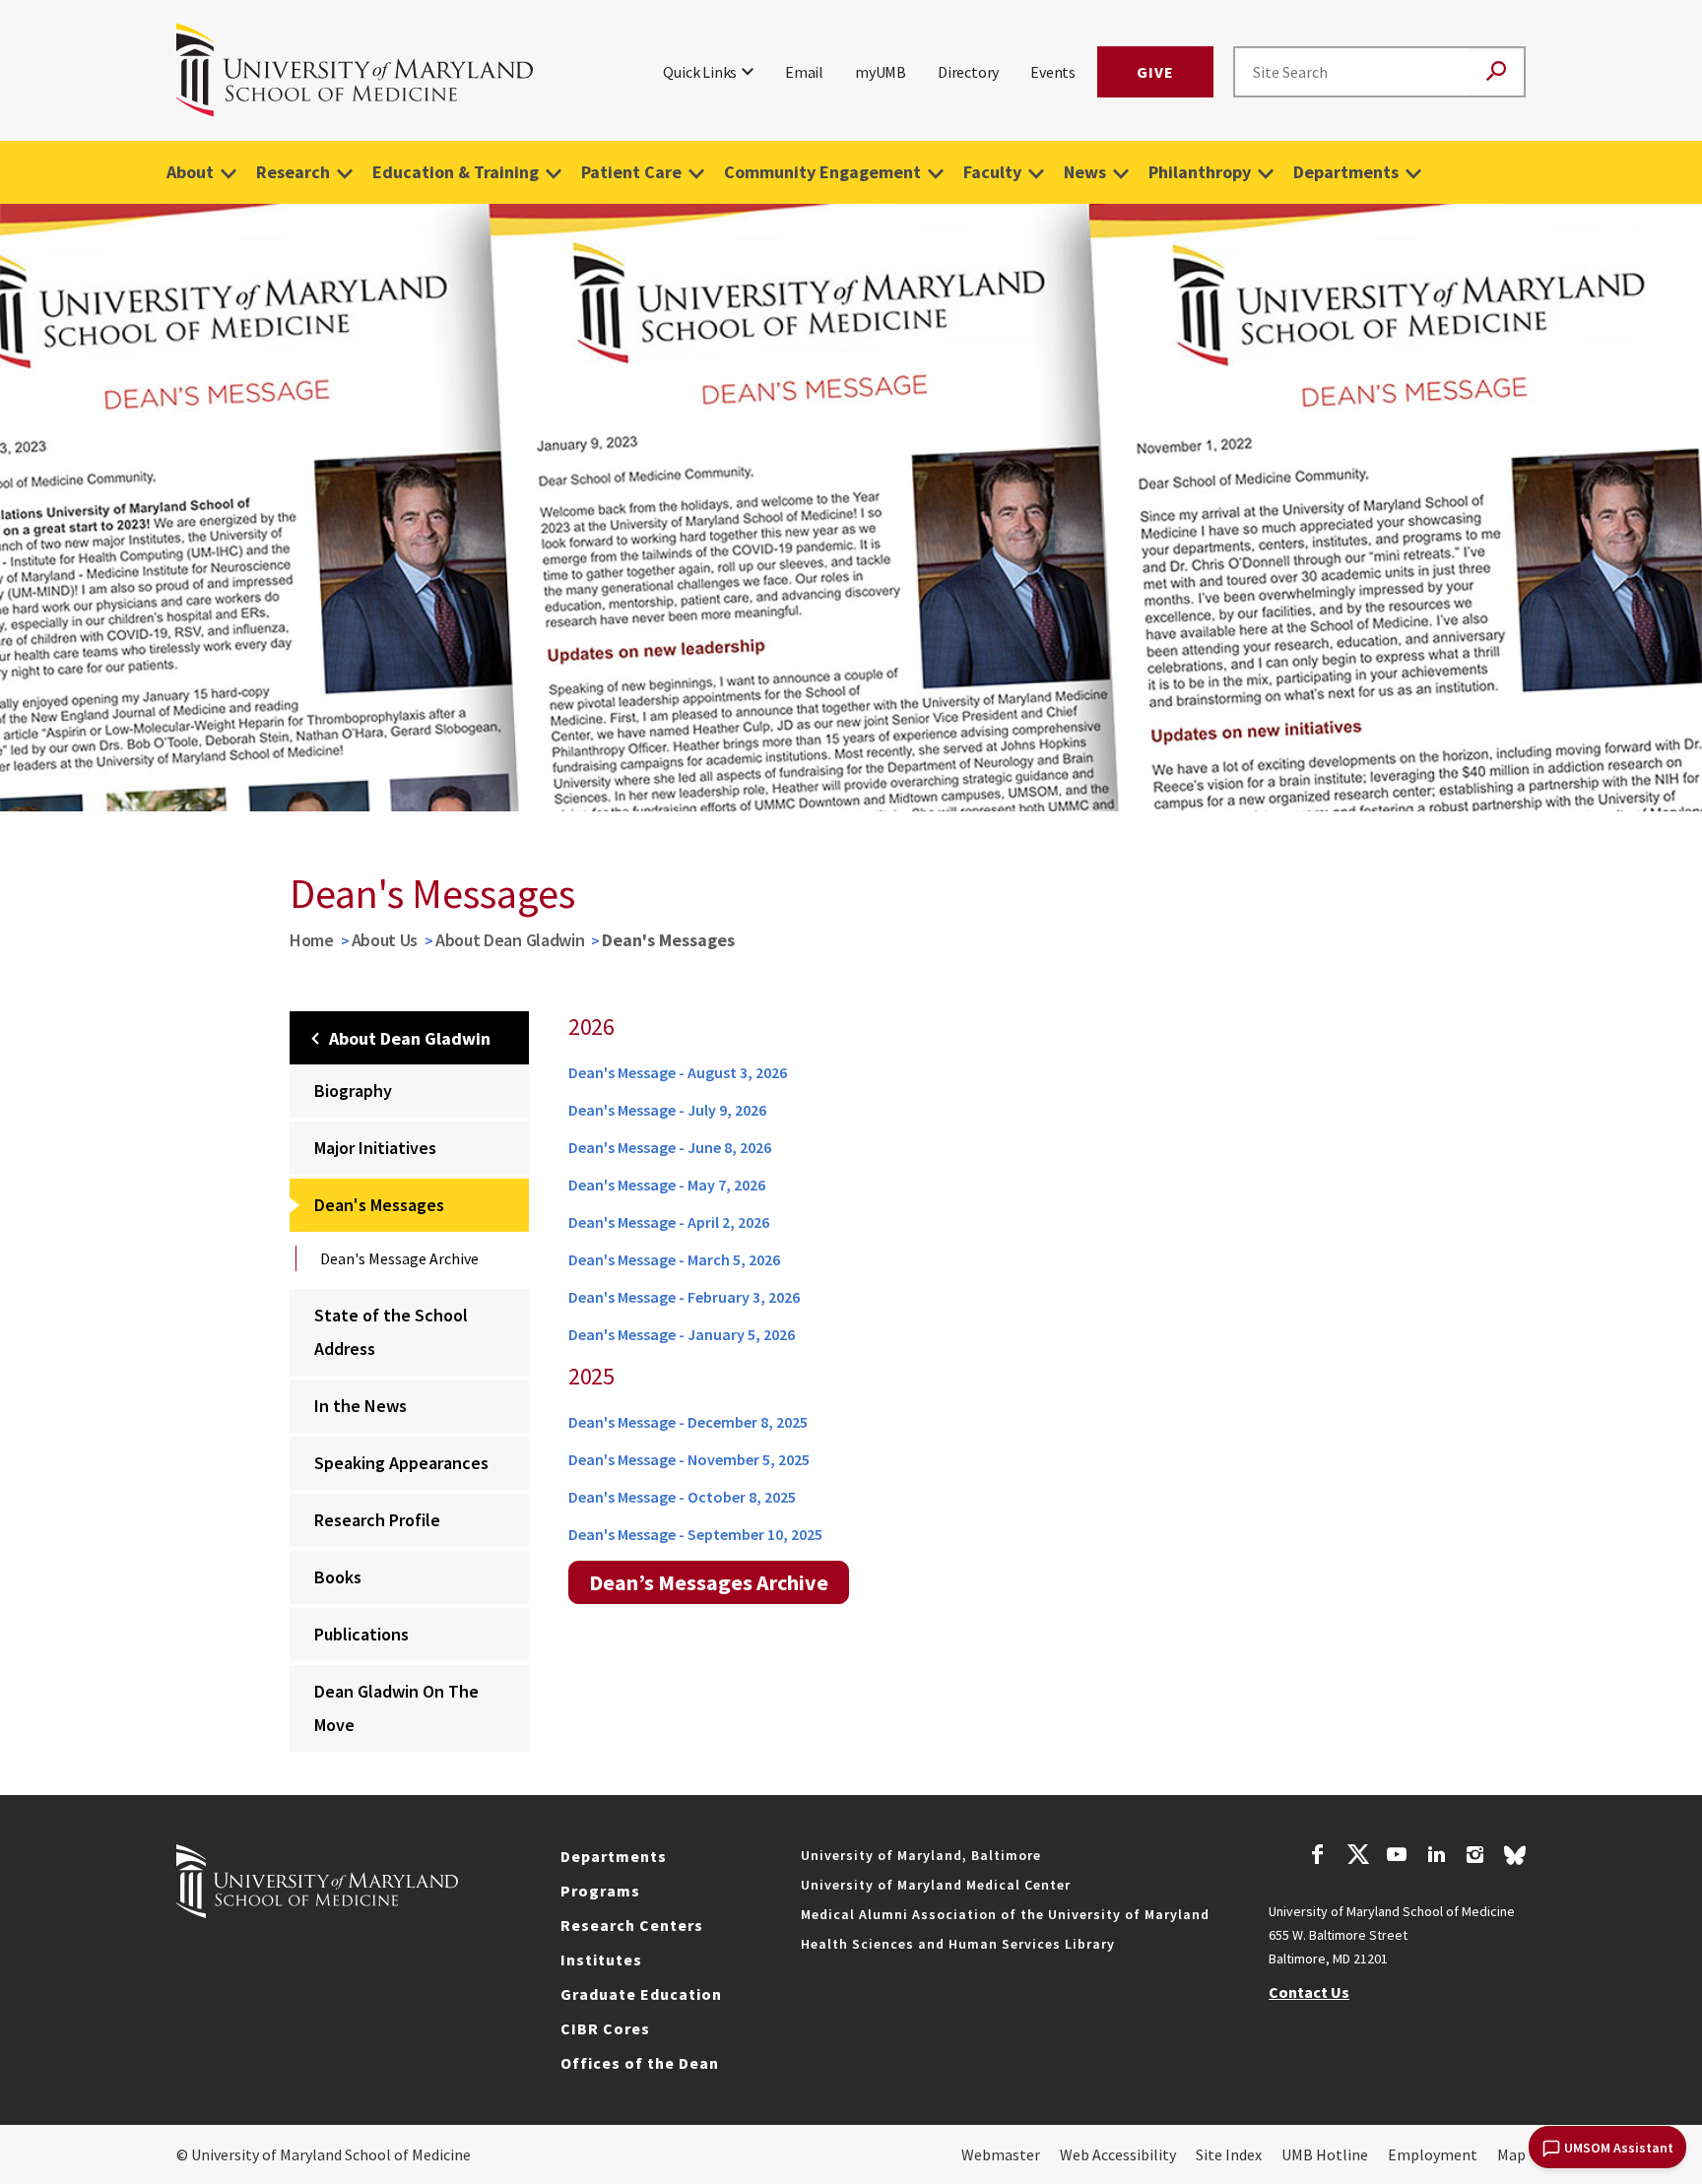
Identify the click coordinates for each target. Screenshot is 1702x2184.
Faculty (992, 172)
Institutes (601, 1959)
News (1085, 172)
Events (1053, 72)
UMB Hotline (1325, 2154)
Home (312, 940)
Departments (1346, 172)
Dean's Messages (379, 1205)
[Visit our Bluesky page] (1515, 1860)
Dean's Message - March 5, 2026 (674, 1259)
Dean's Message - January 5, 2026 (682, 1334)
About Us (385, 940)
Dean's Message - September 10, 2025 (695, 1534)
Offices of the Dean (640, 2063)
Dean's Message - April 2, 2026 (669, 1222)
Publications (361, 1634)
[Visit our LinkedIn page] (1436, 1857)
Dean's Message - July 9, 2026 (667, 1110)
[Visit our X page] (1357, 1857)
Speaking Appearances (401, 1463)
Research (293, 172)
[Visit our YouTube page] (1397, 1857)
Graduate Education (641, 1994)
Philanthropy (1200, 172)
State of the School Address (391, 1332)
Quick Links (700, 72)
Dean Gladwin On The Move (396, 1708)
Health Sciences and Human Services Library (958, 1944)
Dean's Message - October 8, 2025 (682, 1497)
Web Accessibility (1118, 2154)
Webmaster (1001, 2154)
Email (804, 72)
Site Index (1229, 2154)
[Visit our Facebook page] (1318, 1857)
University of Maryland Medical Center (936, 1885)
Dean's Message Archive (399, 1258)
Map (1511, 2154)
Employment (1433, 2154)
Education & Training (456, 172)
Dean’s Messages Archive (709, 1582)
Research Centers (632, 1925)
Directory (968, 72)
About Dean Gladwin (510, 940)
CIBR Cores (605, 2028)
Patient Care (631, 172)
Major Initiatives (375, 1148)
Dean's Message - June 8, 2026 (670, 1147)
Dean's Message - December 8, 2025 (688, 1422)
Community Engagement (822, 172)
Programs (600, 1891)
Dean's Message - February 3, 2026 (684, 1297)
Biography (353, 1091)
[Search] (1496, 72)
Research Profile (377, 1520)
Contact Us (1309, 1992)
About (190, 172)
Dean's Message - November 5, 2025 (689, 1459)
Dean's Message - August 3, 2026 (678, 1072)
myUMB (881, 72)
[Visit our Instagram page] (1475, 1857)
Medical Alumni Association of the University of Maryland (1005, 1914)
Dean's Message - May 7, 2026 (667, 1185)
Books (338, 1577)
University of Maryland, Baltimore (921, 1855)
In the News (360, 1406)
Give (1155, 72)
